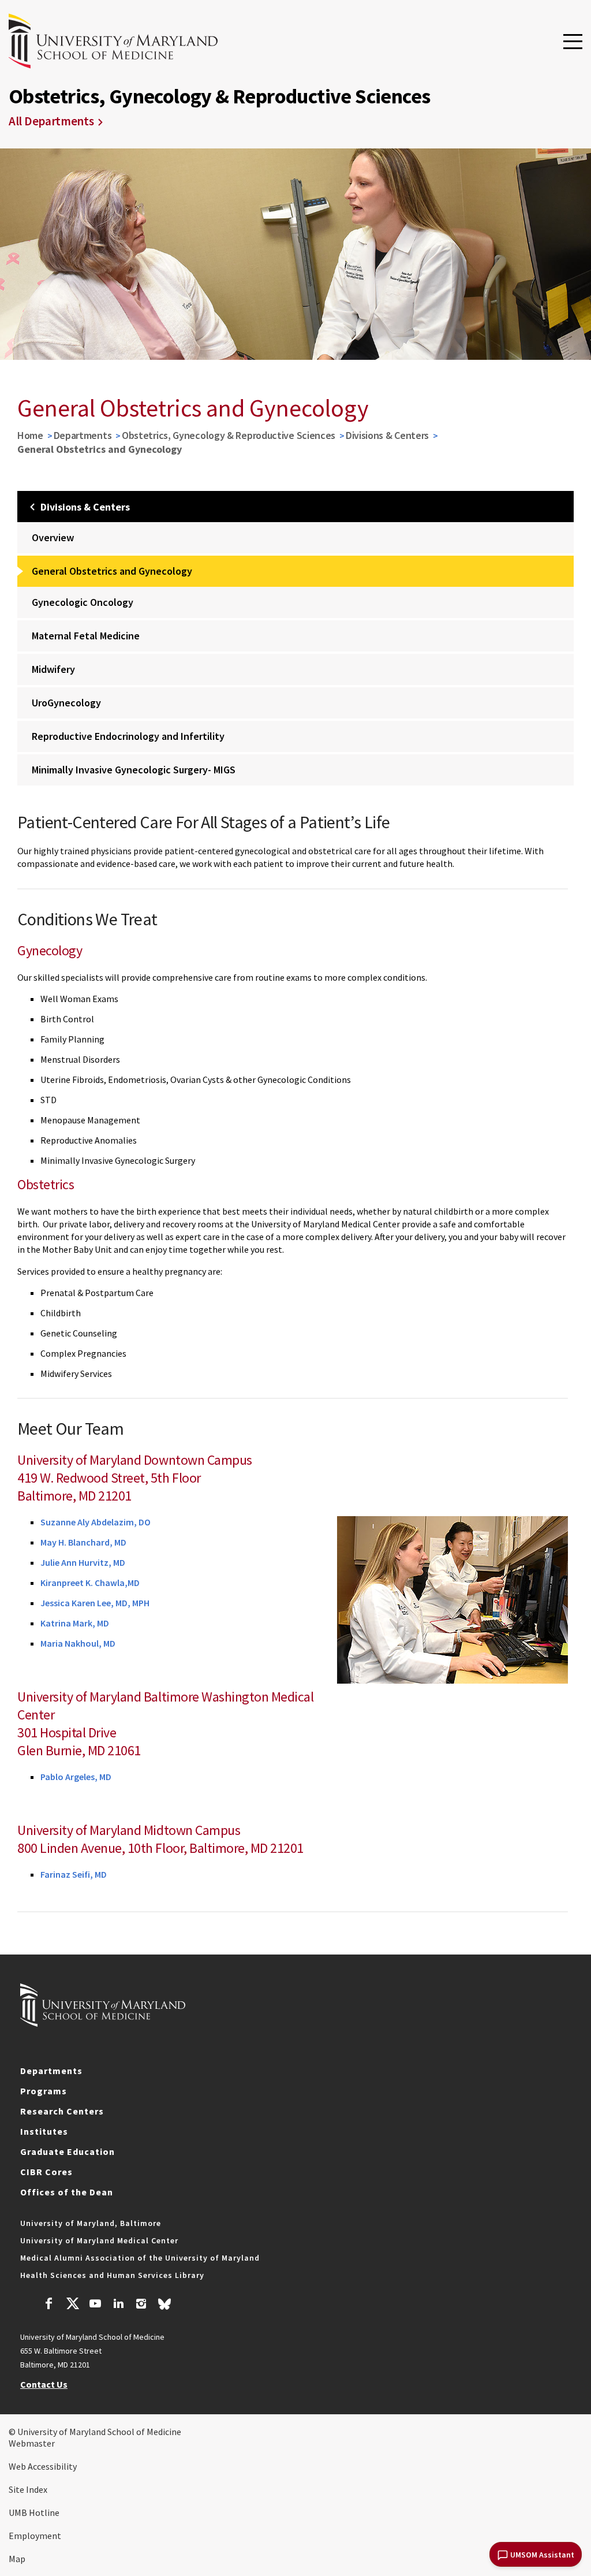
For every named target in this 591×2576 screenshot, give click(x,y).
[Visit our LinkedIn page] (118, 2305)
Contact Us (44, 2384)
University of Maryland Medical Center (99, 2240)
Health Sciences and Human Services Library (112, 2275)
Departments (83, 435)
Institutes (44, 2131)
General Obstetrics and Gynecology (112, 571)
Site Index (28, 2489)
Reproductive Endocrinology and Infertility (128, 736)
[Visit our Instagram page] (141, 2305)
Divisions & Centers (387, 435)
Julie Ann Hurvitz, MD (83, 1562)
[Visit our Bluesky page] (164, 2307)
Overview (53, 537)
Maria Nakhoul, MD (78, 1643)
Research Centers (62, 2111)
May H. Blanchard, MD (83, 1542)
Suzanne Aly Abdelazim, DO (96, 1522)
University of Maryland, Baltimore (91, 2223)
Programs (44, 2091)
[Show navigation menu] (573, 42)
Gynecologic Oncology (83, 602)
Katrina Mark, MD (75, 1623)
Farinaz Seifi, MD (74, 1874)
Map (17, 2559)
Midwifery (53, 669)
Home (30, 435)
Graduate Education (68, 2151)
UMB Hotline (34, 2512)
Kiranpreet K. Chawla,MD (90, 1583)
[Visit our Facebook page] (49, 2305)
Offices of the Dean (67, 2192)
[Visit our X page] (72, 2305)
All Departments (51, 121)
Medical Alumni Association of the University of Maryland (140, 2258)
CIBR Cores (46, 2172)
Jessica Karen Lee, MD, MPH (95, 1603)
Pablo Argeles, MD (76, 1777)
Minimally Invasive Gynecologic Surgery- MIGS (134, 770)
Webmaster (32, 2443)
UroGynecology (66, 703)
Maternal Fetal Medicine (86, 636)
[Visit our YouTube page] (95, 2305)
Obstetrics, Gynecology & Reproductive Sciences (229, 435)
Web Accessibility (43, 2466)
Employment (35, 2536)
